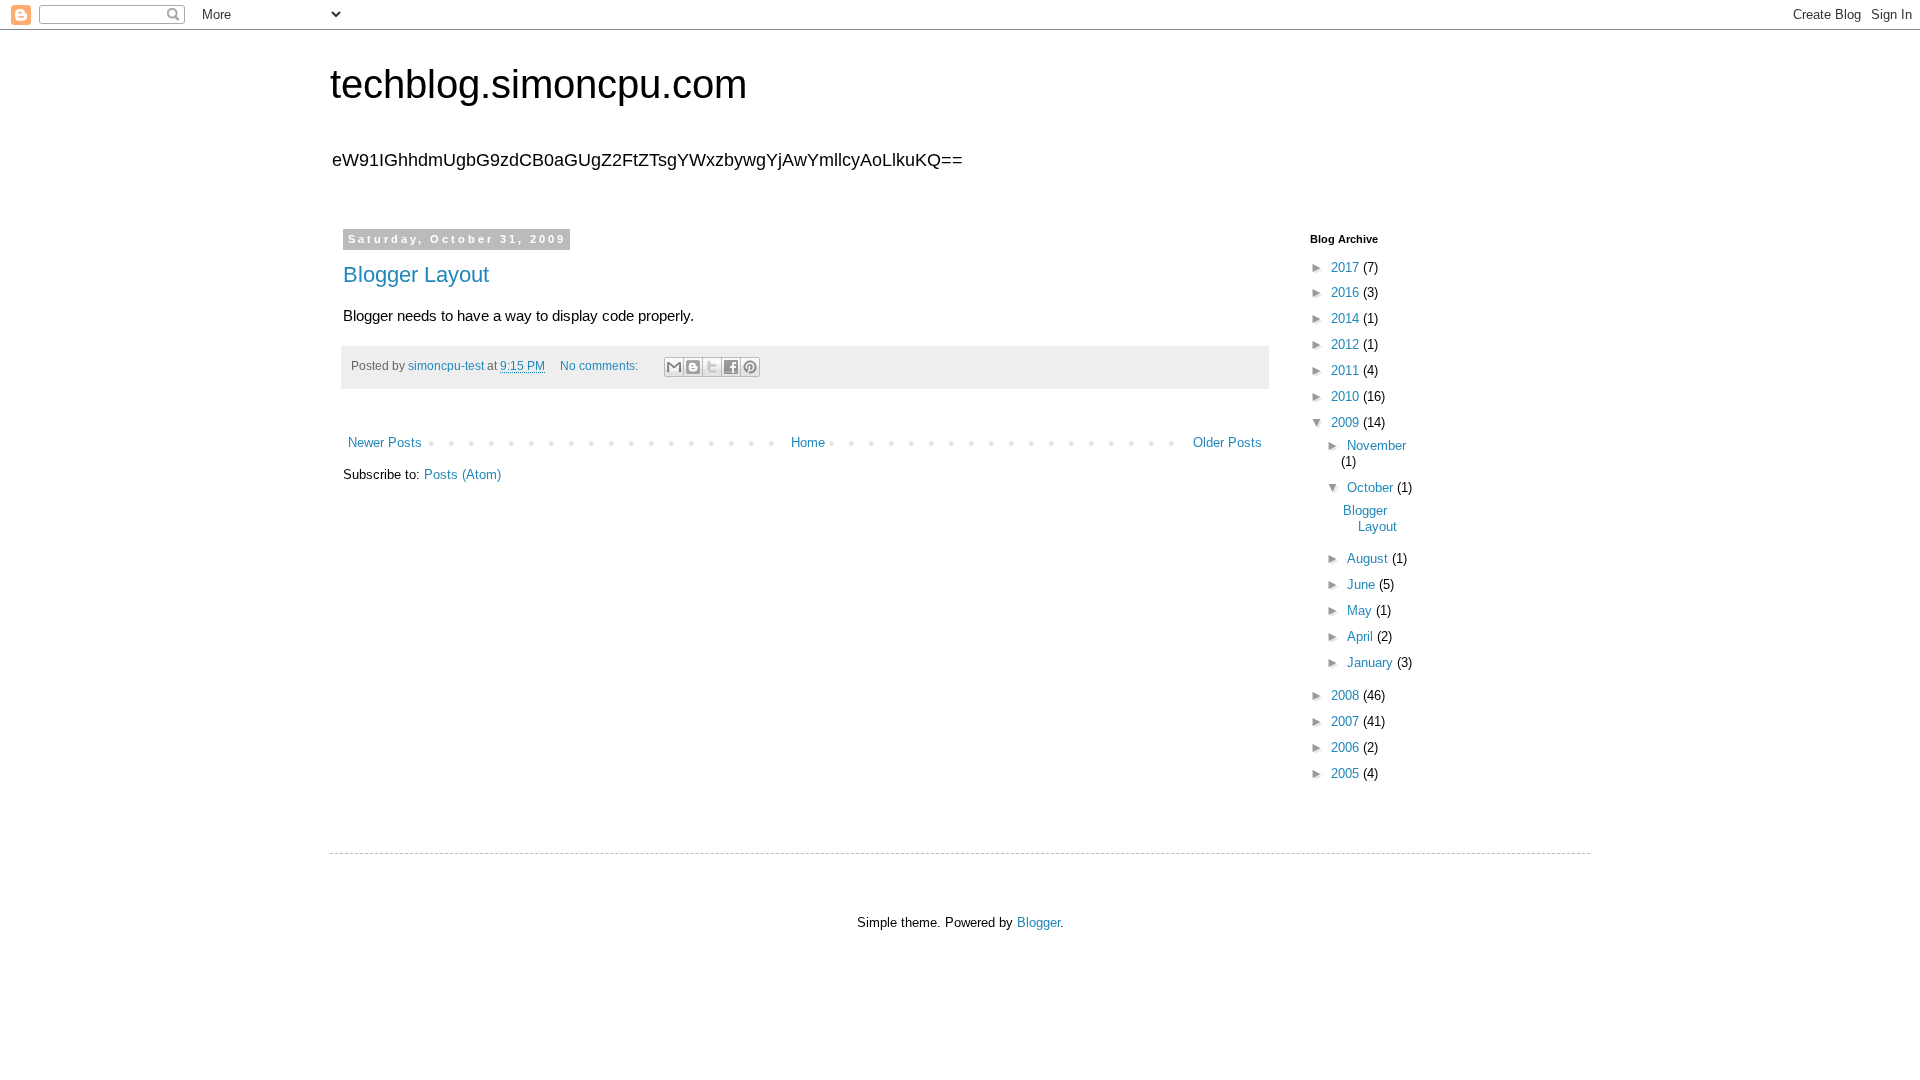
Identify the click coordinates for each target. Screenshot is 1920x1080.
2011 (1347, 370)
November (1376, 445)
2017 (1347, 267)
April (1362, 636)
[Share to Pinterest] (750, 367)
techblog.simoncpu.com (538, 84)
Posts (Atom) (462, 474)
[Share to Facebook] (731, 367)
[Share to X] (712, 367)
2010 (1347, 396)
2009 (1347, 422)
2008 (1347, 695)
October (1372, 487)
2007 (1347, 721)
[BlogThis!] (693, 367)
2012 (1347, 344)
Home (808, 442)
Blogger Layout (416, 274)
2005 (1347, 773)
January (1372, 662)
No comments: (600, 366)
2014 (1347, 318)
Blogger (1038, 922)
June (1363, 584)
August (1369, 558)
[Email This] (674, 367)
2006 (1347, 747)
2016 (1347, 292)
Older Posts (1227, 442)
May (1361, 610)
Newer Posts (385, 442)
